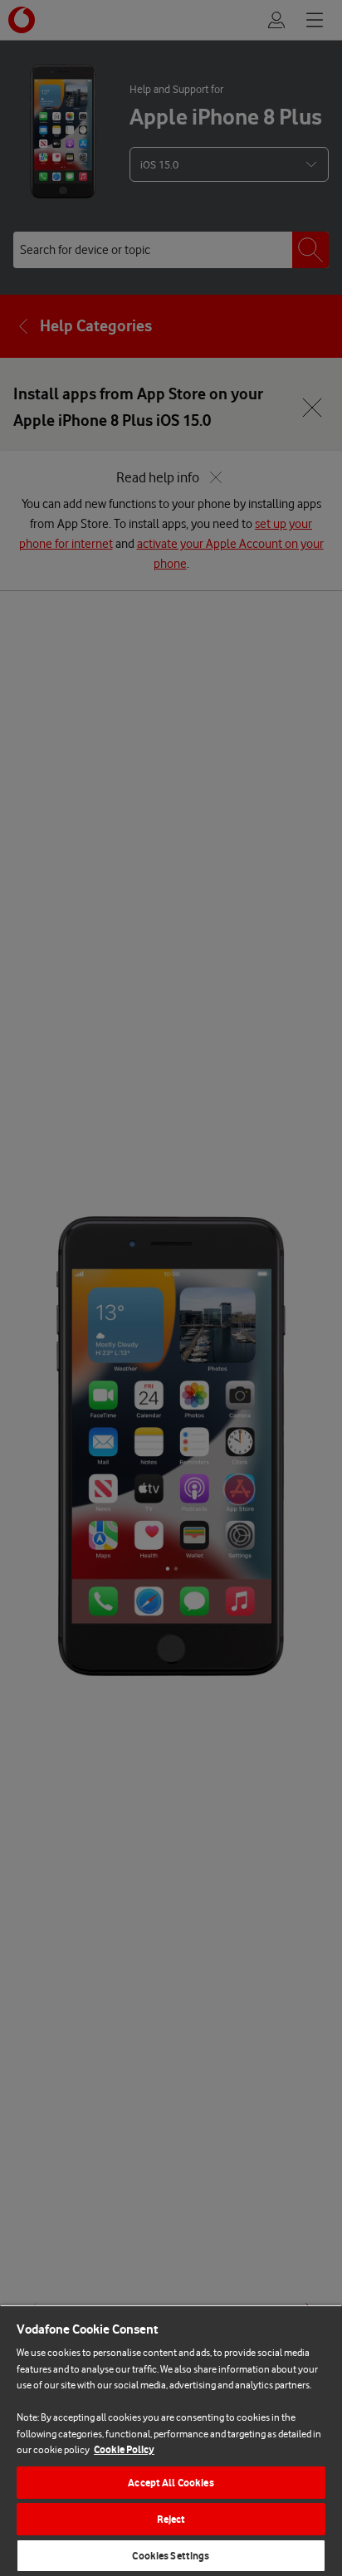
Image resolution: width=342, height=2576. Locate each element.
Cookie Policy (124, 2449)
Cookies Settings (171, 2556)
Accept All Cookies (171, 2483)
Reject (171, 2519)
